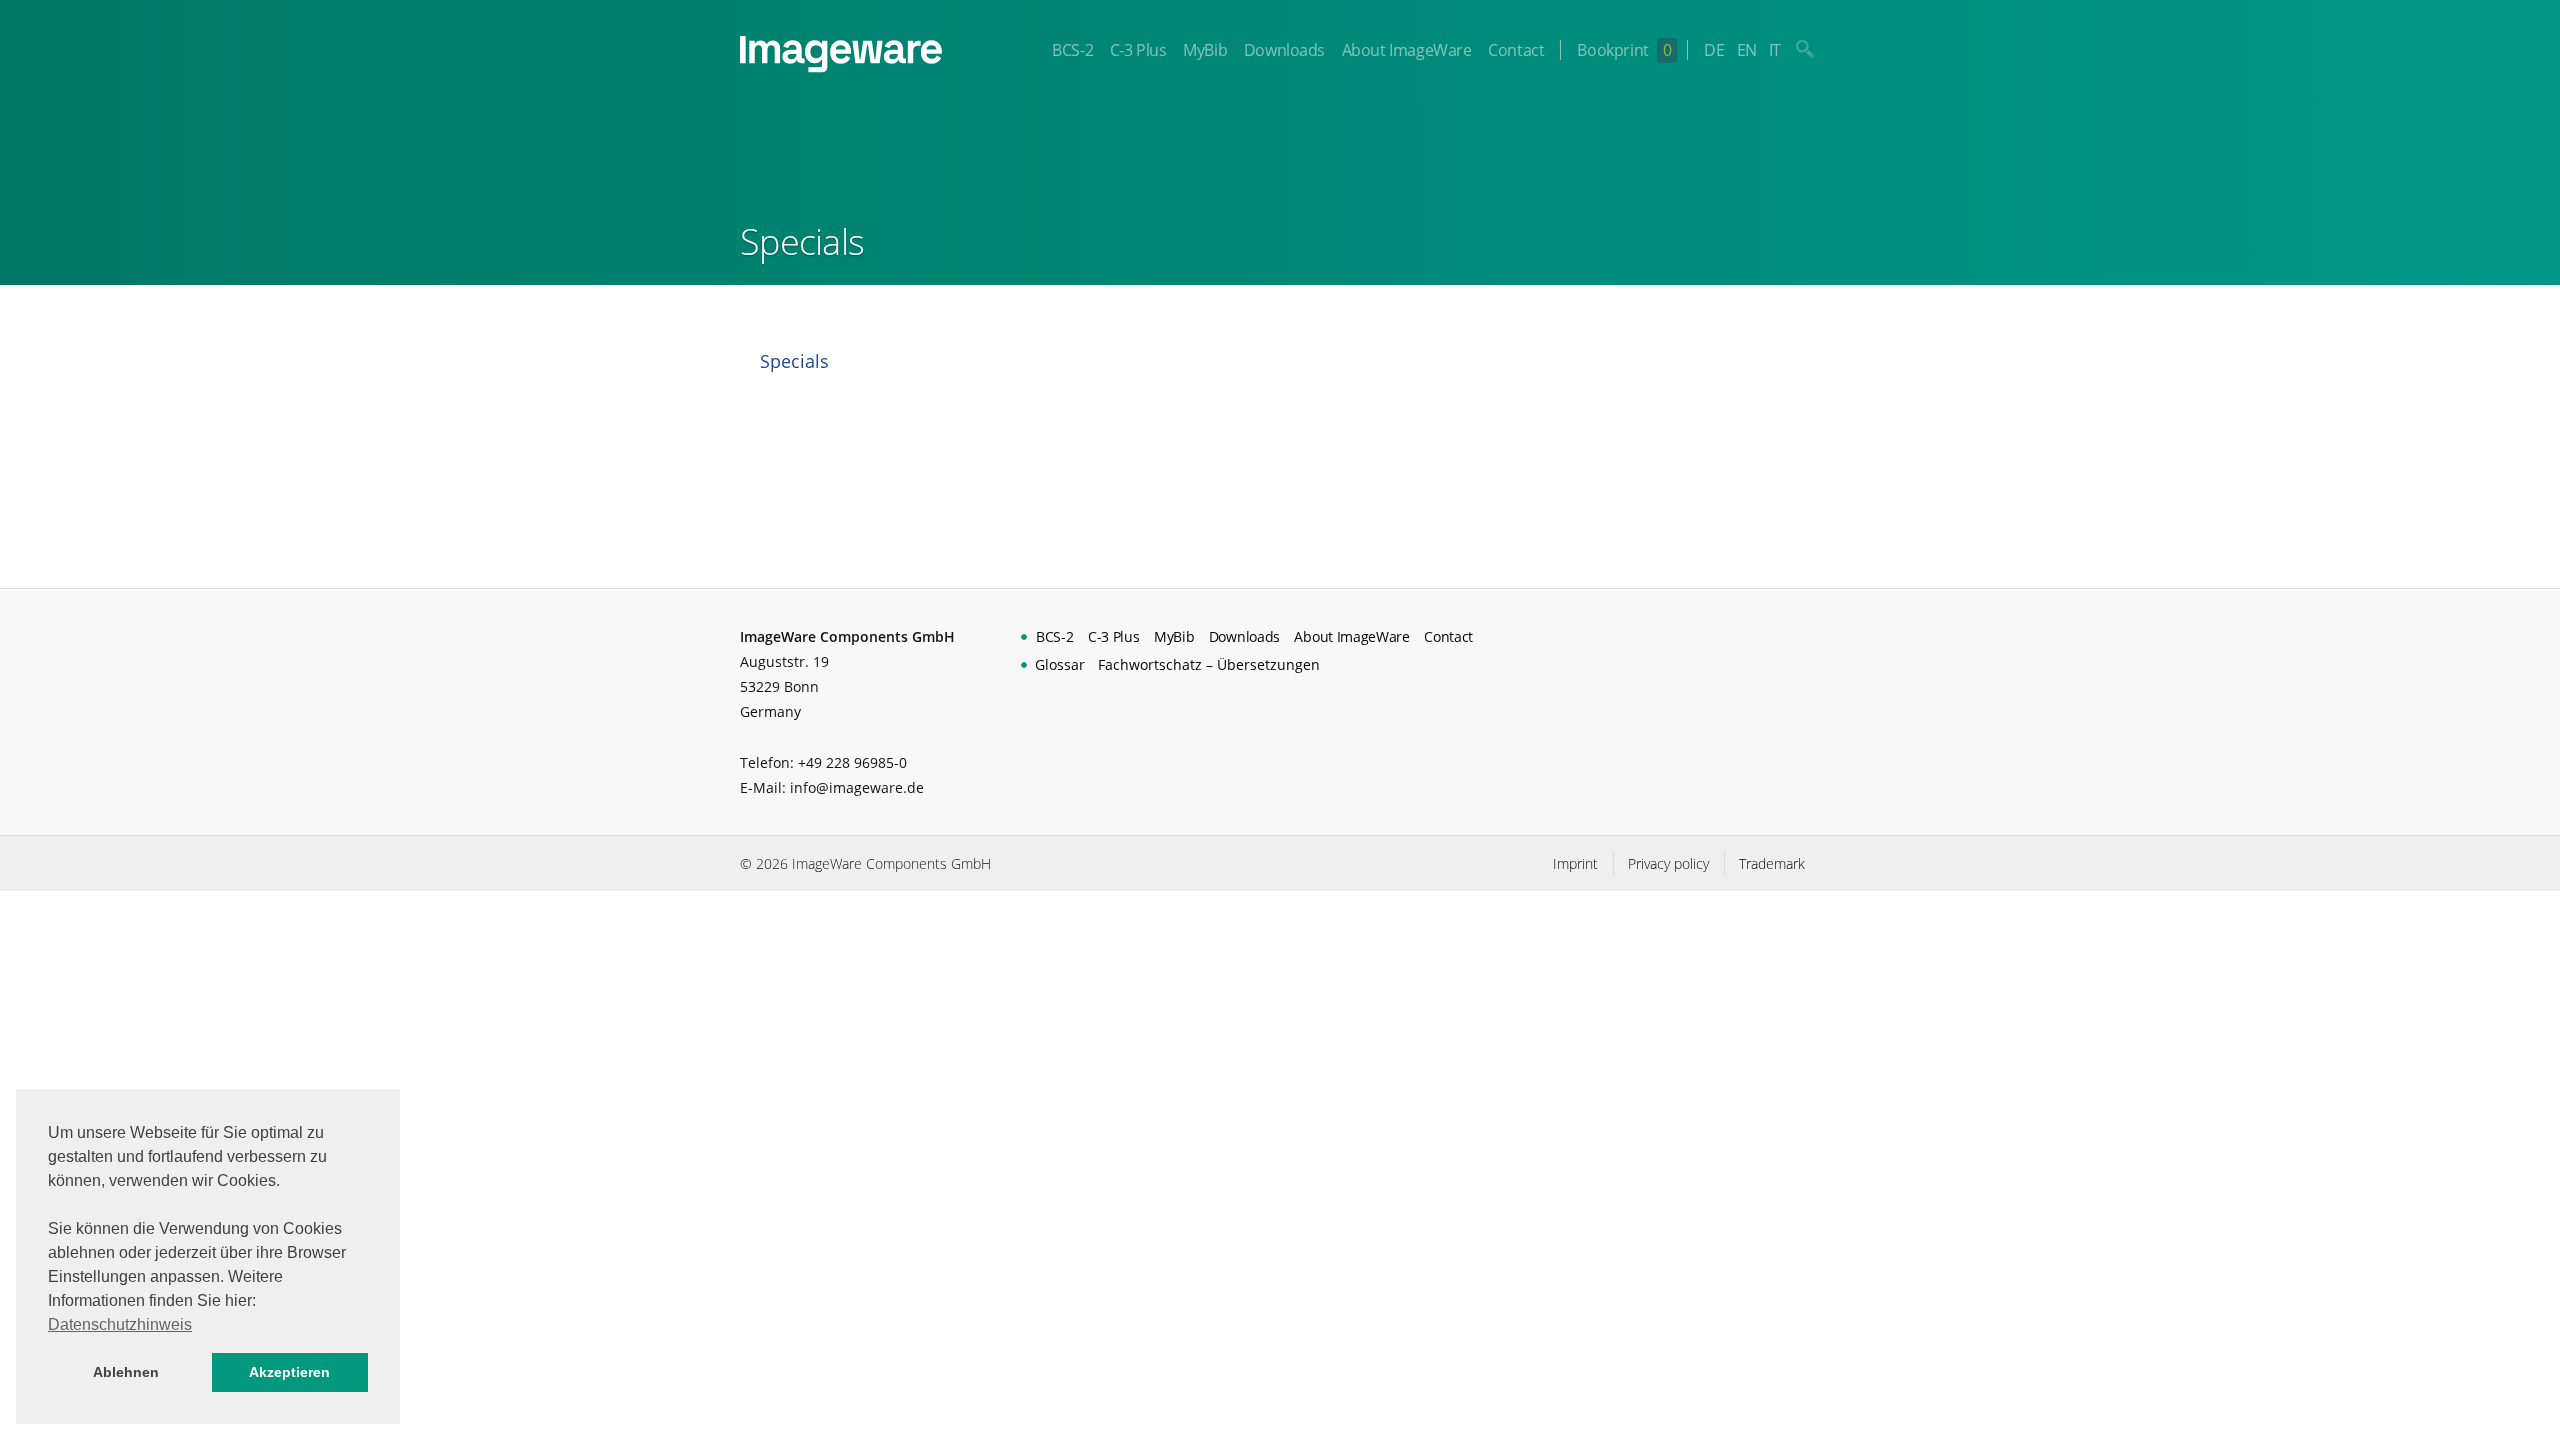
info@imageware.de (857, 787)
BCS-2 (1072, 50)
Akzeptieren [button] (289, 1372)
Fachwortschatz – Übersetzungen (1209, 664)
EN (1747, 50)
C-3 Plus (1138, 50)
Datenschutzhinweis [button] (120, 1324)
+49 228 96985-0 (852, 762)
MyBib (1205, 50)
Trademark (1772, 863)
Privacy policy (1668, 863)
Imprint (1575, 863)
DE (1714, 50)
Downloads (1284, 50)
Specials (794, 361)
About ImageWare (1407, 50)
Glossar (1060, 664)
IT (1775, 50)
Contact (1516, 50)
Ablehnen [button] (126, 1372)
